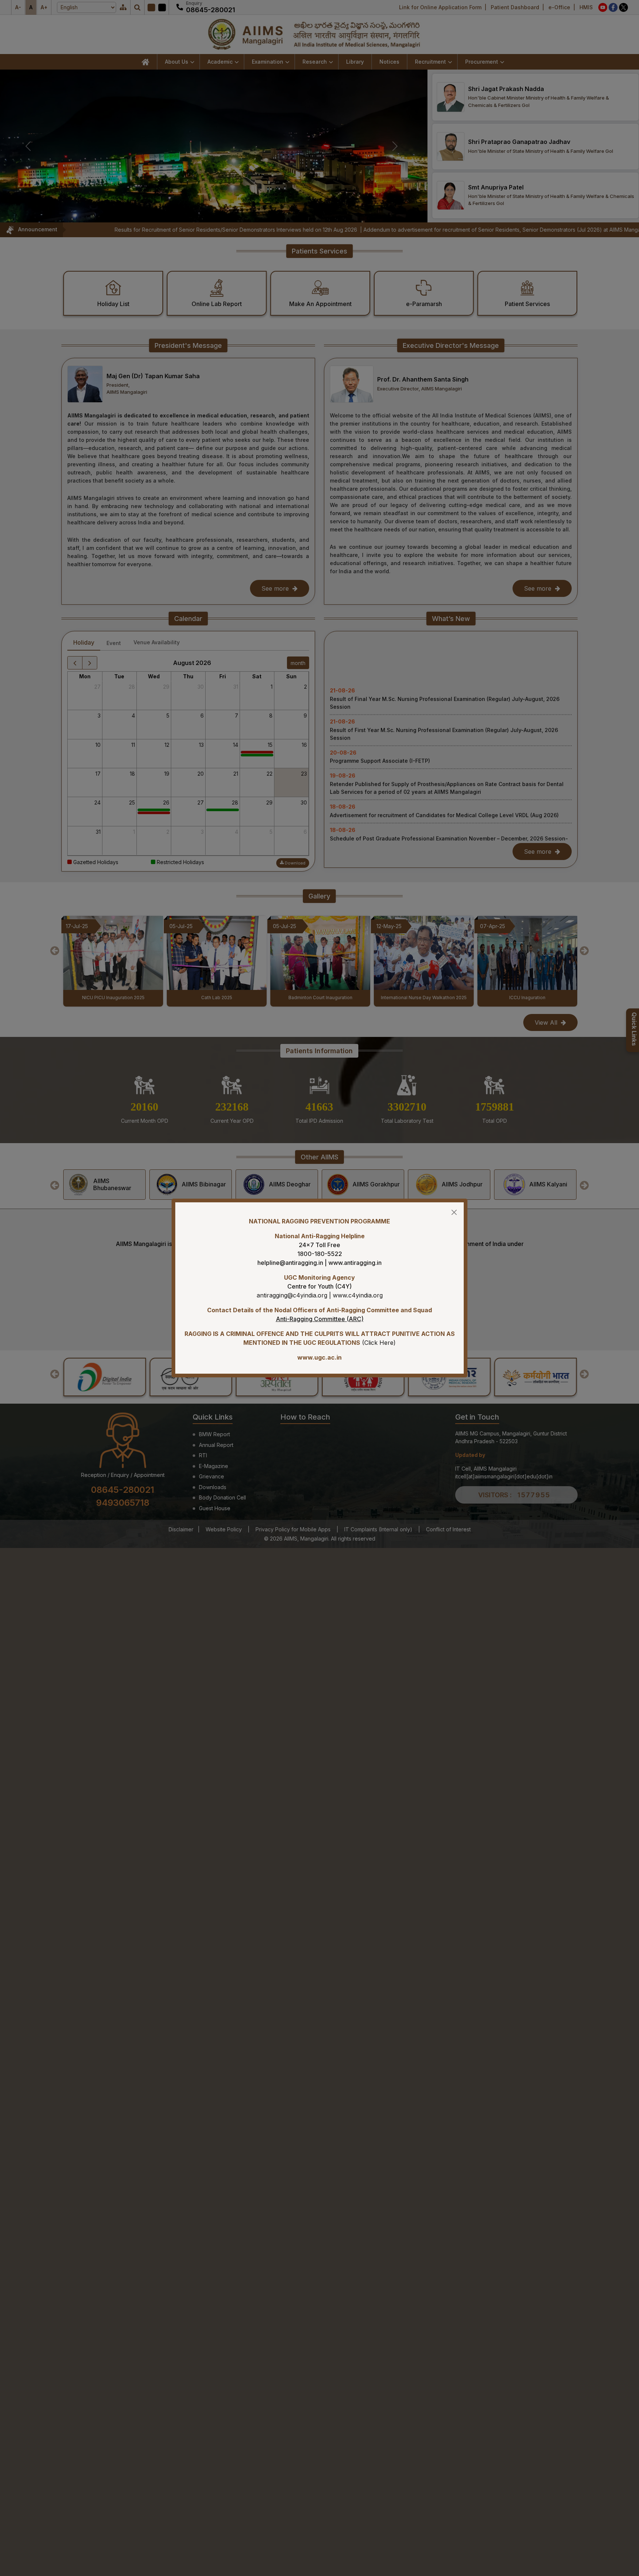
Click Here (379, 1343)
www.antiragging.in (355, 1263)
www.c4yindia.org (358, 1295)
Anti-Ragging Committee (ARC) (320, 1319)
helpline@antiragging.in (290, 1263)
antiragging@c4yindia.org (292, 1295)
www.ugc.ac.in (319, 1357)
